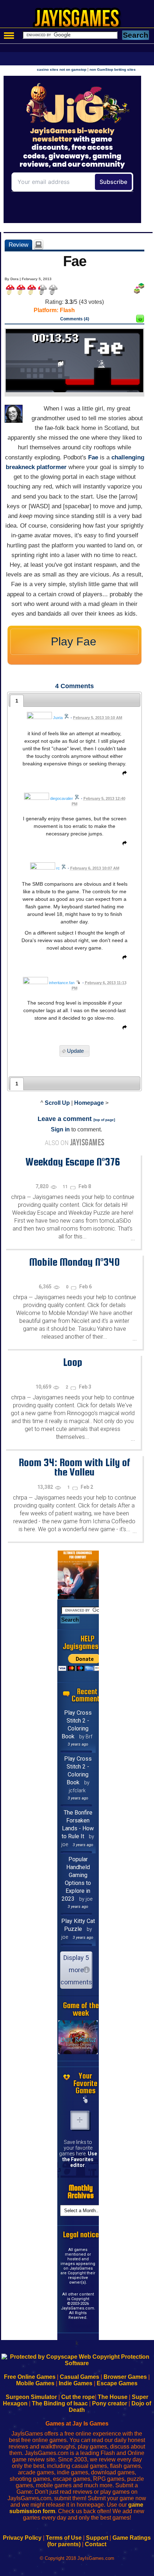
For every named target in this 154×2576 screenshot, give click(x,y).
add (80, 2120)
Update (75, 1051)
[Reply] (123, 774)
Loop (73, 1362)
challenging (128, 457)
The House (113, 2397)
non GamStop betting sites (113, 70)
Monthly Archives (81, 2192)
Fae (93, 457)
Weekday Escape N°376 (73, 1162)
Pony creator (110, 2403)
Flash (67, 310)
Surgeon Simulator (31, 2397)
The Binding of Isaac (60, 2403)
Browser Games (125, 2377)
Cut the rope (78, 2397)
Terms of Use (64, 2538)
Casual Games (80, 2377)
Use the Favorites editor (80, 2159)
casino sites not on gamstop (62, 70)
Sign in (60, 1129)
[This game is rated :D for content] (140, 321)
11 (66, 1187)
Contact (96, 2544)
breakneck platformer (36, 467)
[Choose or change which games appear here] (86, 2100)
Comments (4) (75, 319)
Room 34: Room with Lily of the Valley (74, 1467)
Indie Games (76, 2383)
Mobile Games (35, 2383)
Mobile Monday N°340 (74, 1262)
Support (97, 2538)
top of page (104, 1120)
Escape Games (117, 2383)
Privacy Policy (22, 2538)
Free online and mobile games (81, 20)
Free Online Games (30, 2377)
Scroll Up (57, 1103)
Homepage (89, 1103)
